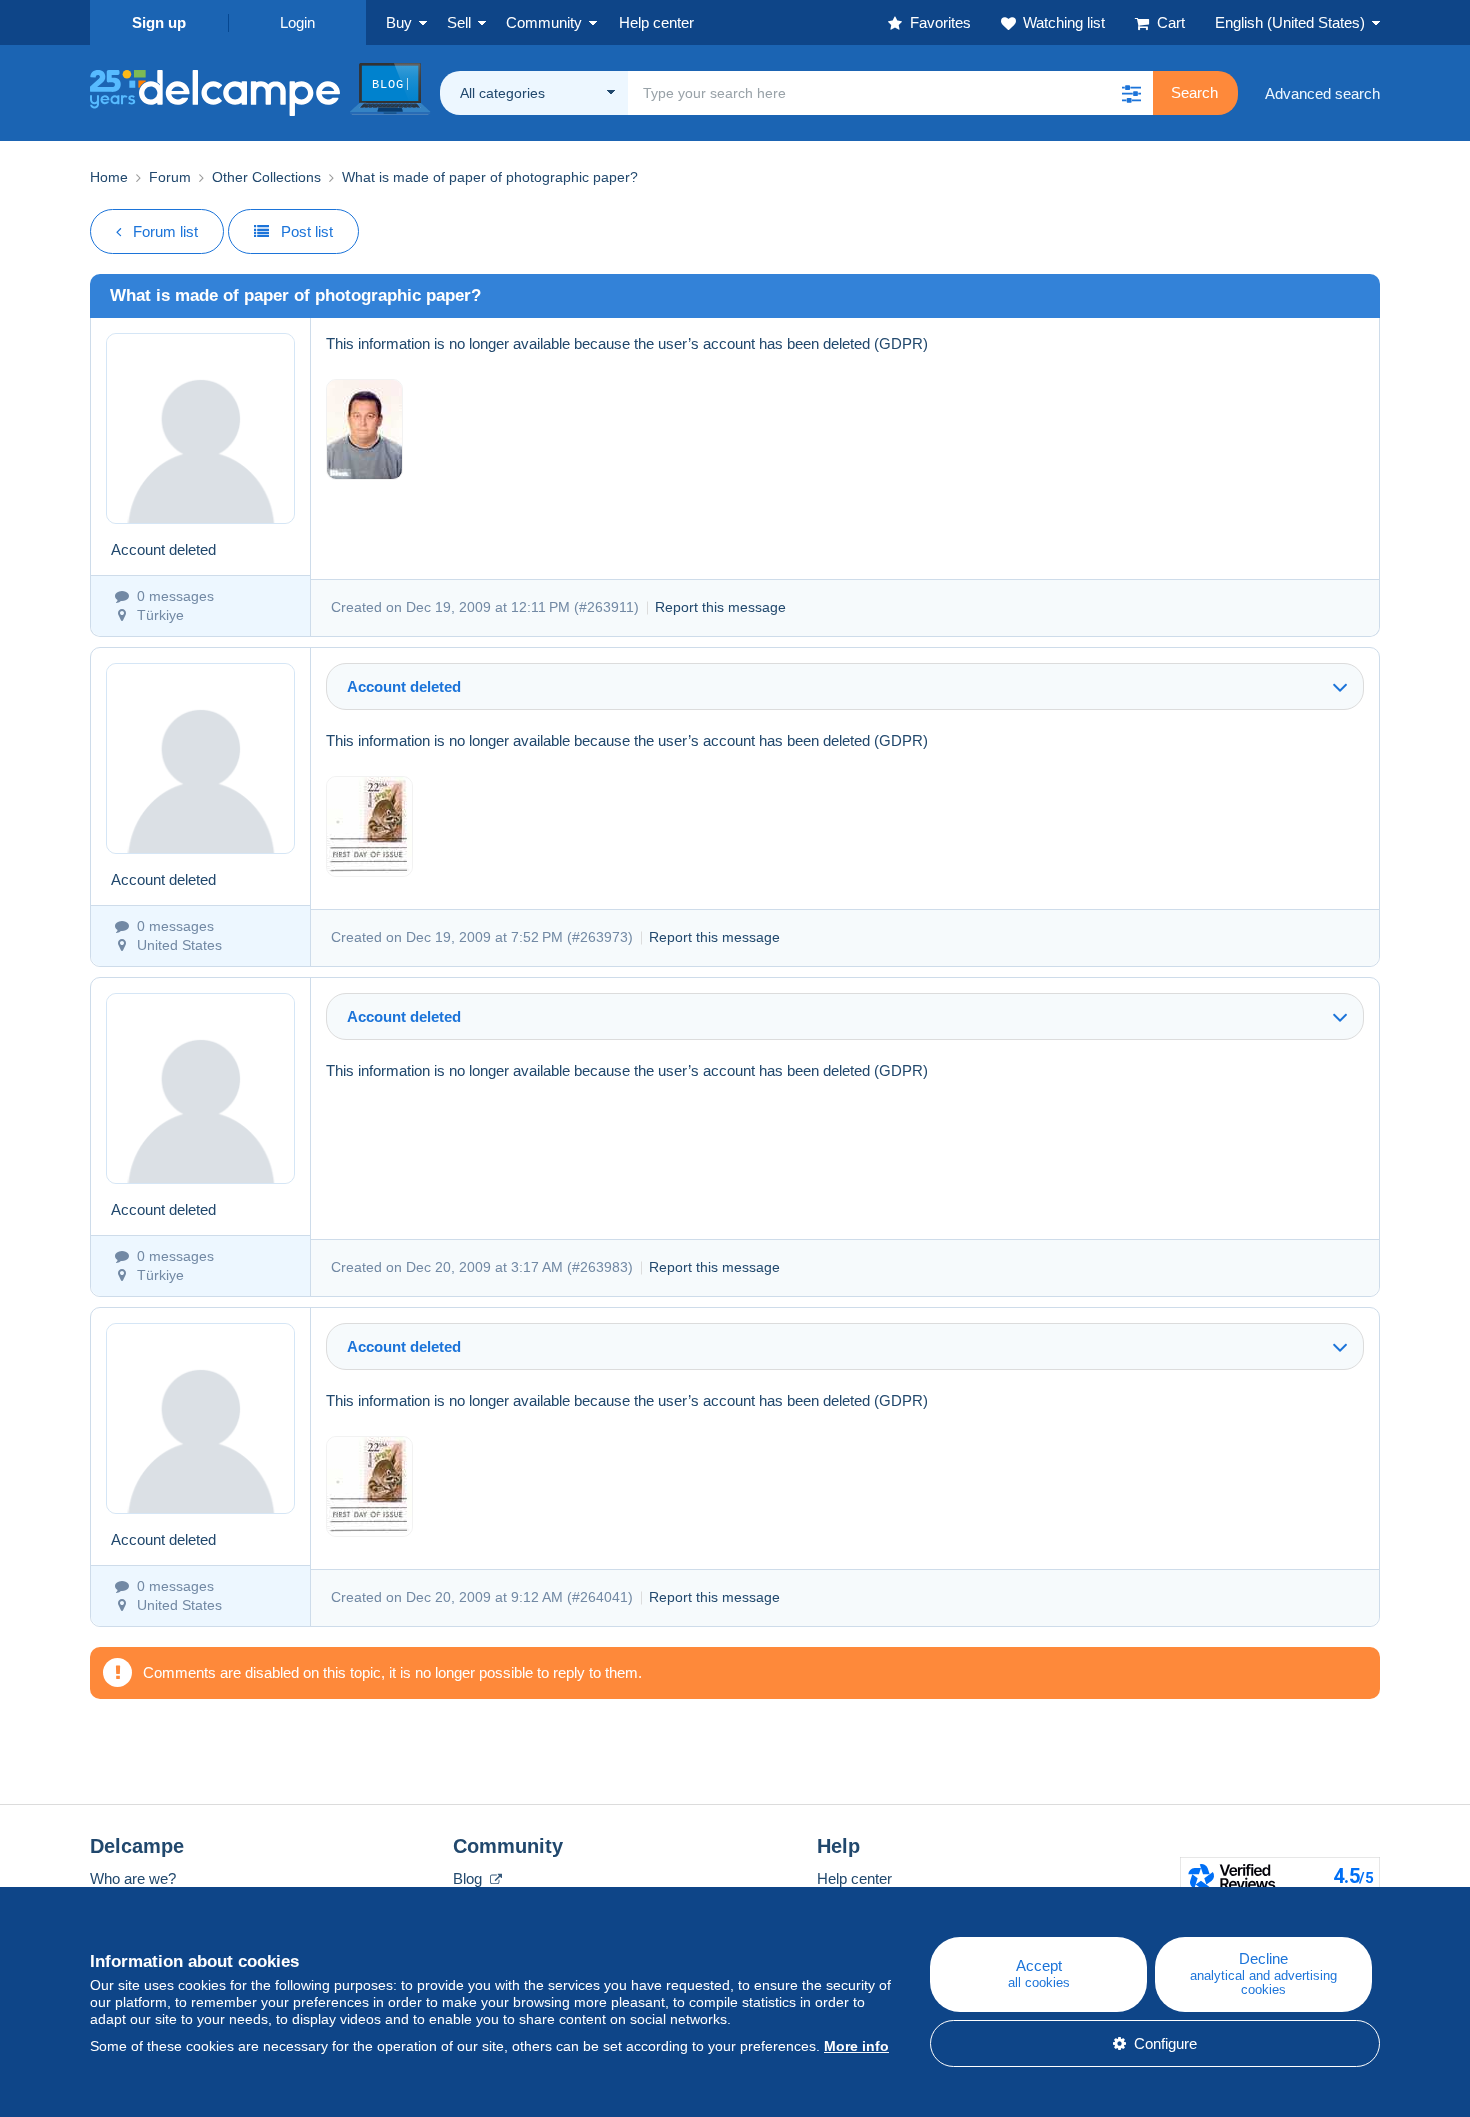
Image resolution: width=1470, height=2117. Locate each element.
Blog (469, 1878)
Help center (854, 1878)
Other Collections (266, 177)
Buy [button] (399, 22)
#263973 (600, 937)
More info (856, 2046)
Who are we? (133, 1878)
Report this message (720, 607)
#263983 (600, 1267)
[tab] (845, 686)
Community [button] (544, 22)
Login (297, 22)
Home (109, 177)
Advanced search (1322, 93)
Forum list (165, 231)
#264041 (600, 1597)
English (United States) (1290, 22)
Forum (170, 177)
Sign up (159, 22)
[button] (1131, 93)
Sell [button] (459, 22)
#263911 (606, 607)
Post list (307, 231)
